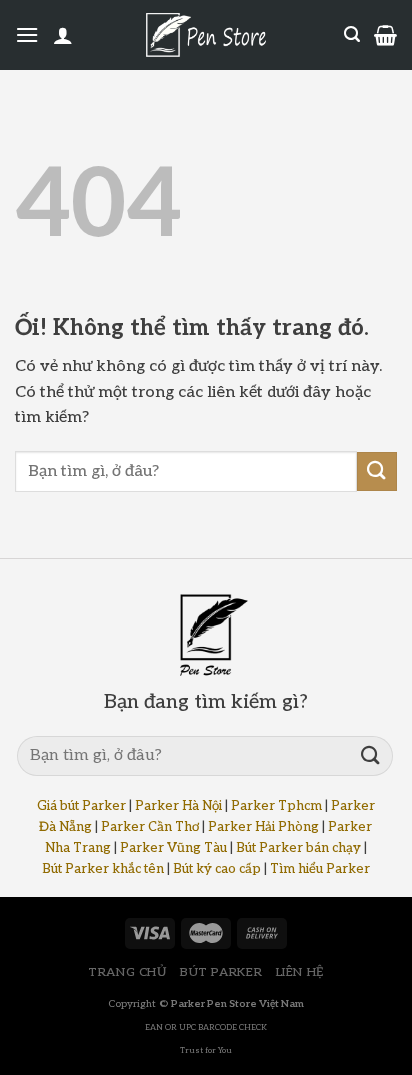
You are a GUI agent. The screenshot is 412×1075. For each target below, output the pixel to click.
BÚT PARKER (221, 972)
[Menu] (27, 34)
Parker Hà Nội (178, 806)
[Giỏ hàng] (385, 35)
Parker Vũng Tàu (173, 848)
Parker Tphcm (276, 806)
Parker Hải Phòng (263, 827)
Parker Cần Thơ (150, 827)
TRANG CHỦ (127, 972)
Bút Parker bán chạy (298, 848)
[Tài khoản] (63, 35)
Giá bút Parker (81, 806)
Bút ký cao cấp (217, 869)
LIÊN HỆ (300, 972)
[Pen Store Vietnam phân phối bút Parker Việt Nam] (206, 35)
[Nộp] (377, 471)
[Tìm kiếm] (352, 34)
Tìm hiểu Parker (320, 869)
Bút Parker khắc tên (103, 869)
